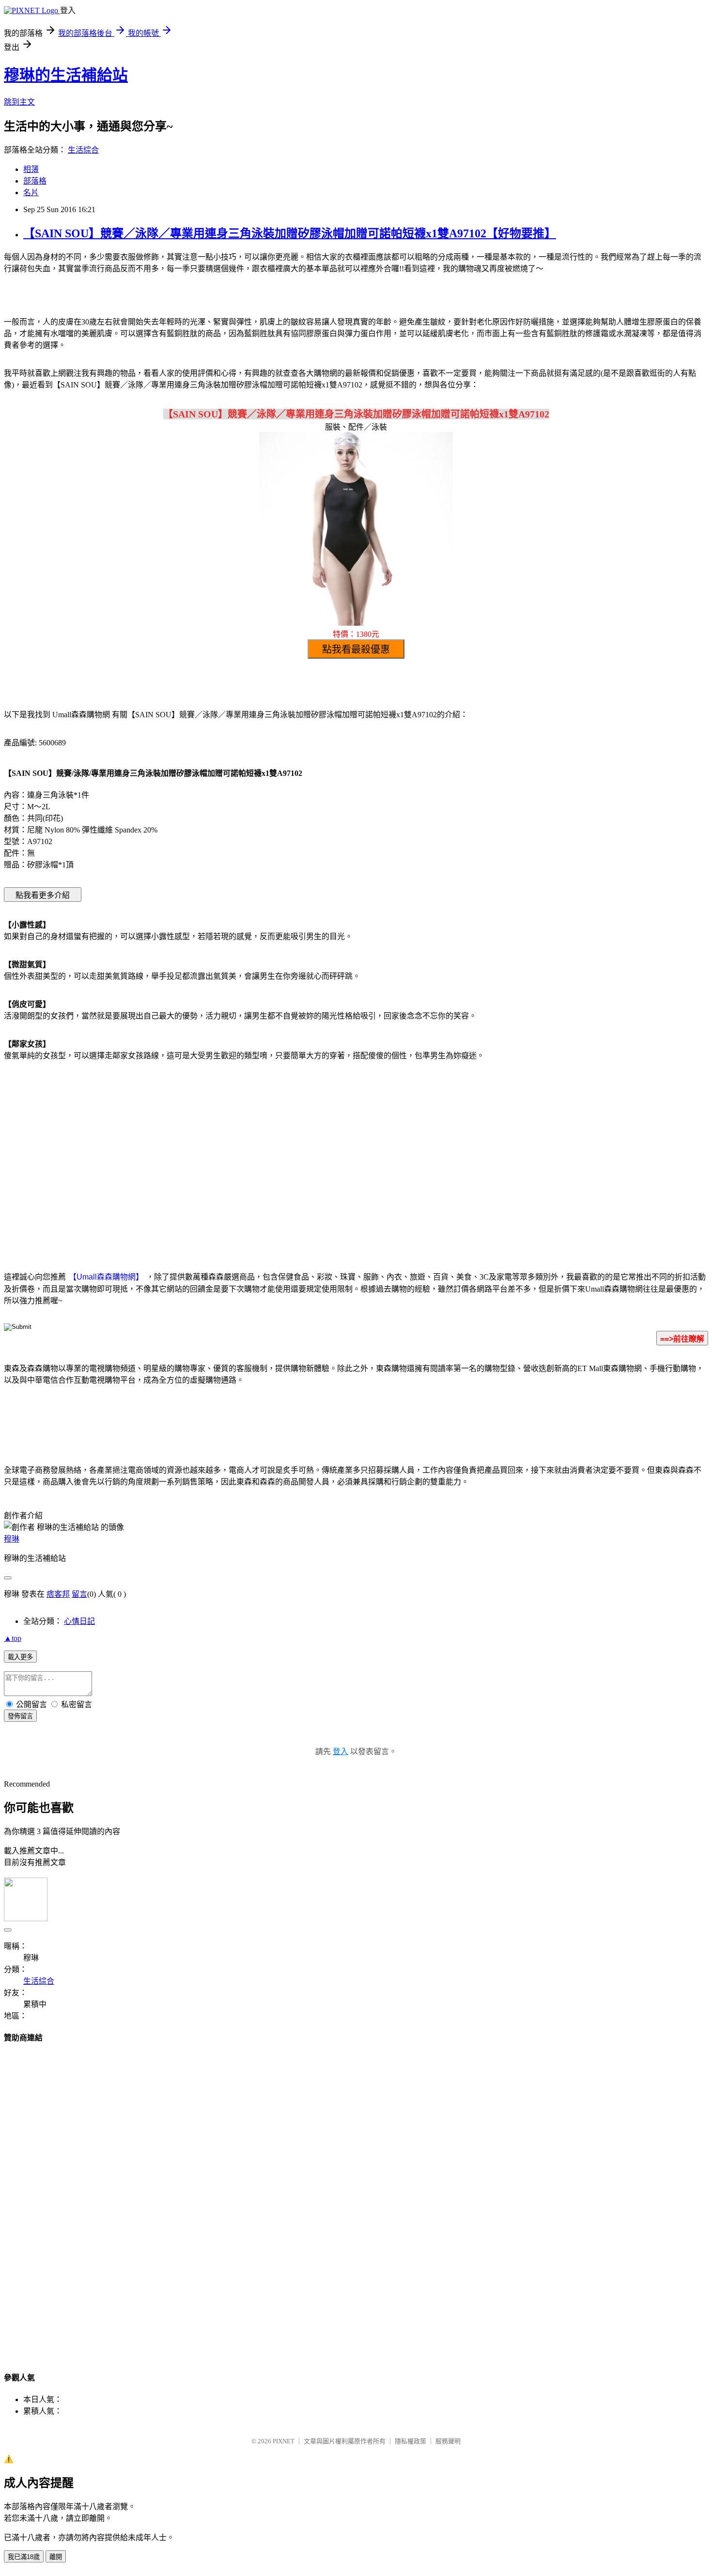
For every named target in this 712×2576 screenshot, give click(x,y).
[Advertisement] (274, 1146)
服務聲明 (448, 2441)
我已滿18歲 (24, 2557)
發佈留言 (20, 1716)
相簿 (31, 169)
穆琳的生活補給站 (66, 75)
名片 (31, 193)
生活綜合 (83, 150)
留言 (79, 1594)
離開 (56, 2557)
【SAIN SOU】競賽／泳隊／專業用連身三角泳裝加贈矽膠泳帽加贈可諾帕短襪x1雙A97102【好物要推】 (290, 233)
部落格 (35, 181)
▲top (13, 1638)
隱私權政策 (410, 2441)
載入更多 (20, 1657)
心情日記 (79, 1621)
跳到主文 (19, 102)
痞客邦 (58, 1594)
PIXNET (284, 2441)
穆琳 (12, 1539)
